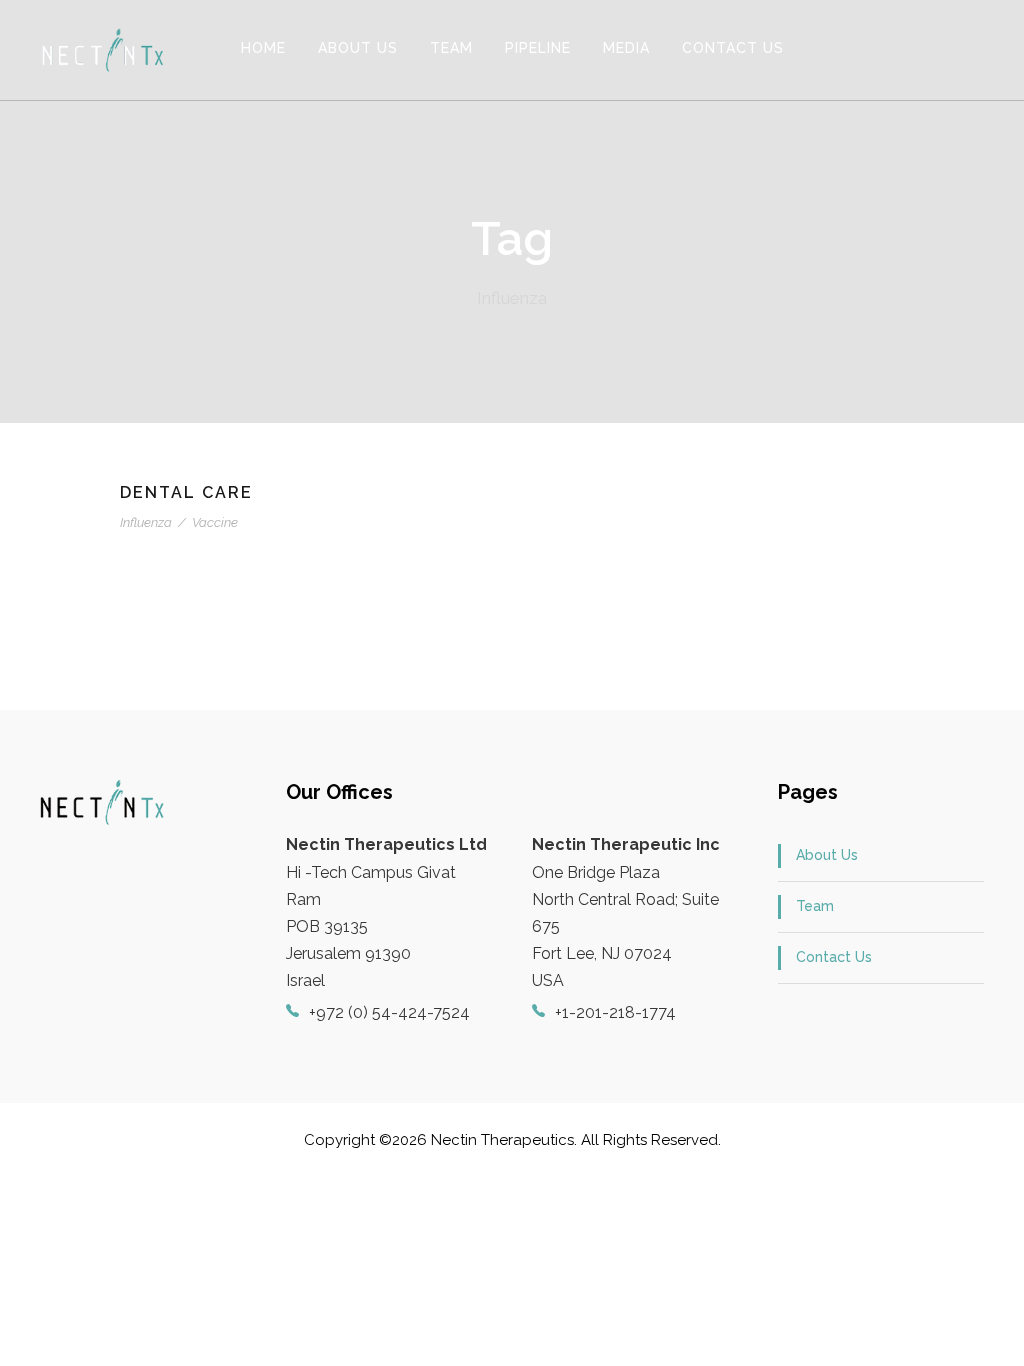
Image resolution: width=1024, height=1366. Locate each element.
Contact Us (733, 48)
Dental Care (186, 492)
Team (451, 48)
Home (263, 48)
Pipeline (538, 48)
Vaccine (215, 522)
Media (626, 48)
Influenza (146, 522)
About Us (358, 48)
